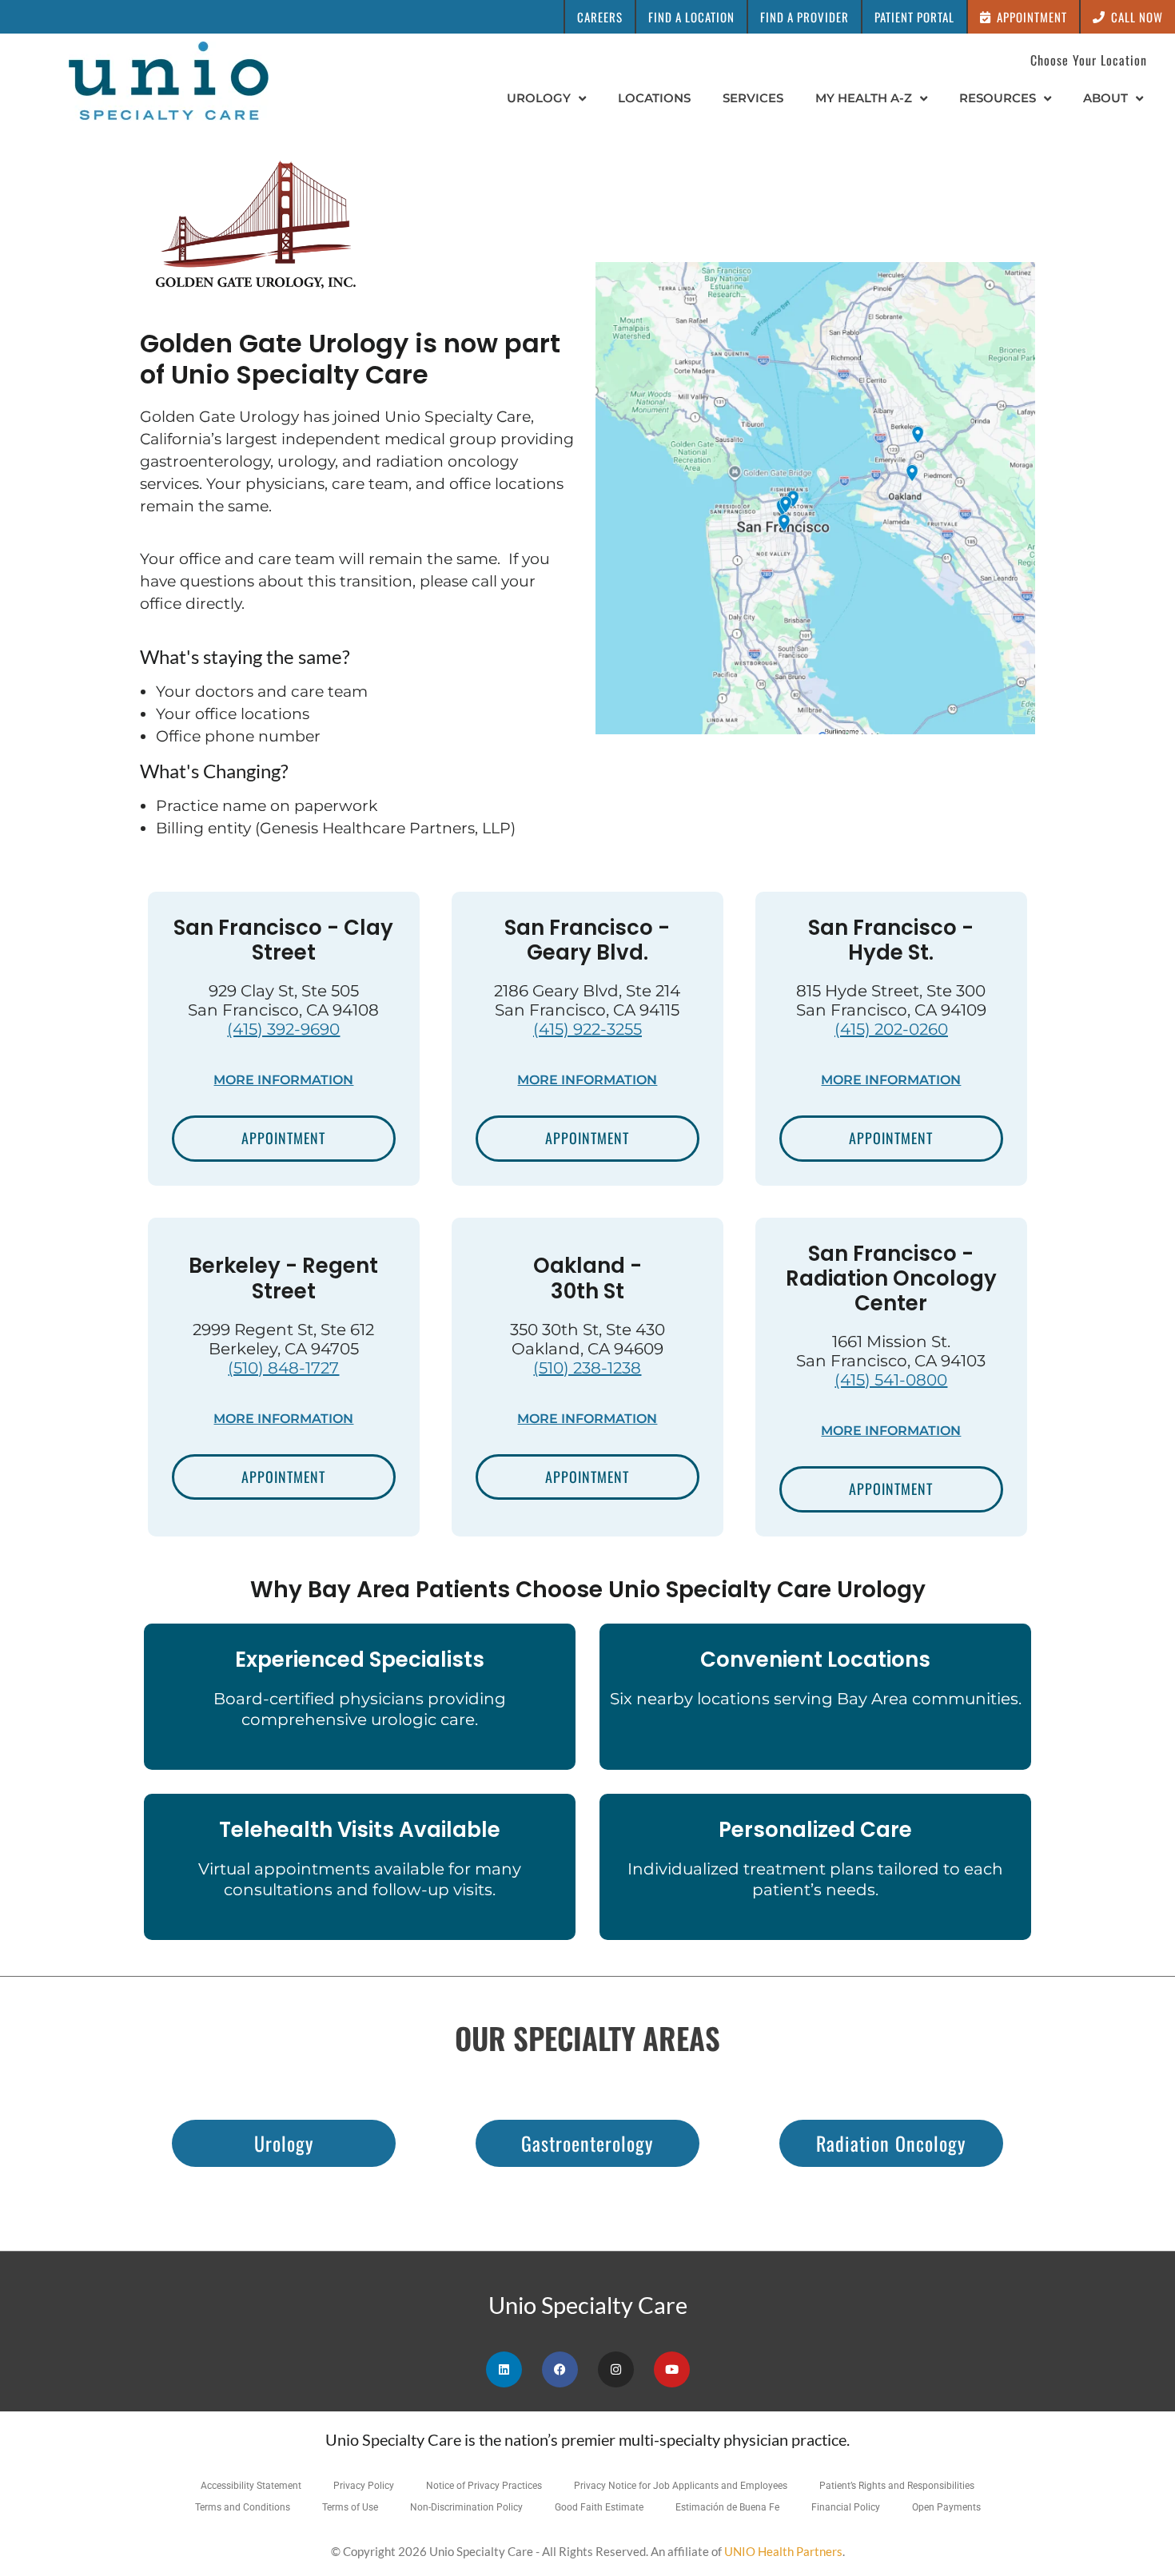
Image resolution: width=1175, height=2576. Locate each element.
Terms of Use (350, 2507)
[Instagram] (616, 2369)
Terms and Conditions (243, 2507)
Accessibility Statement (251, 2486)
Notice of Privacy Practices (484, 2486)
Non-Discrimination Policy (466, 2507)
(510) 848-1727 (283, 1368)
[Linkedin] (504, 2369)
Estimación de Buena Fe (727, 2507)
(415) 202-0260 (891, 1029)
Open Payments (946, 2507)
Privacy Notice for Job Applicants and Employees (681, 2486)
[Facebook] (560, 2369)
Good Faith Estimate (599, 2507)
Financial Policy (846, 2507)
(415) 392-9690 (283, 1029)
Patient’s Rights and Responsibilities (897, 2486)
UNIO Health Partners (783, 2551)
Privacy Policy (364, 2486)
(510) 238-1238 (587, 1368)
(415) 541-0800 (891, 1380)
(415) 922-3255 (587, 1029)
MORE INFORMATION (283, 1080)
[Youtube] (672, 2369)
